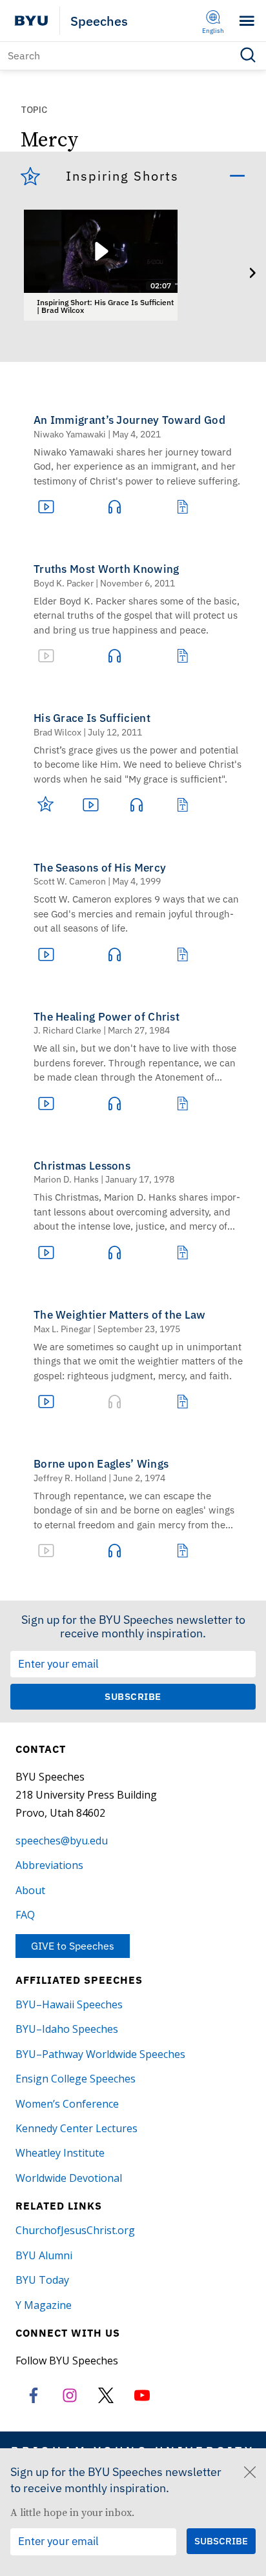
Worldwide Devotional (69, 2178)
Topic (34, 110)
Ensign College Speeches (76, 2079)
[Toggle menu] (247, 21)
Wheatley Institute (60, 2153)
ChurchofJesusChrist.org (75, 2230)
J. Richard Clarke (67, 1030)
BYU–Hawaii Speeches (69, 2004)
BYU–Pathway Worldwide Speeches (100, 2054)
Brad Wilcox (57, 732)
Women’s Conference (67, 2104)
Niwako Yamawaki (70, 434)
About (30, 1890)
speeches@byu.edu (62, 1841)
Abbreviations (49, 1865)
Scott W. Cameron (70, 881)
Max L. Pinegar (62, 1329)
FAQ (25, 1915)
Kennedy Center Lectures (77, 2128)
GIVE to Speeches (73, 1946)
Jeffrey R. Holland (70, 1478)
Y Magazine (44, 2305)
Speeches (99, 21)
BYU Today (42, 2280)
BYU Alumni (44, 2255)
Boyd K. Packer (64, 583)
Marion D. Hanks (66, 1179)
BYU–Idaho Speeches (67, 2029)
